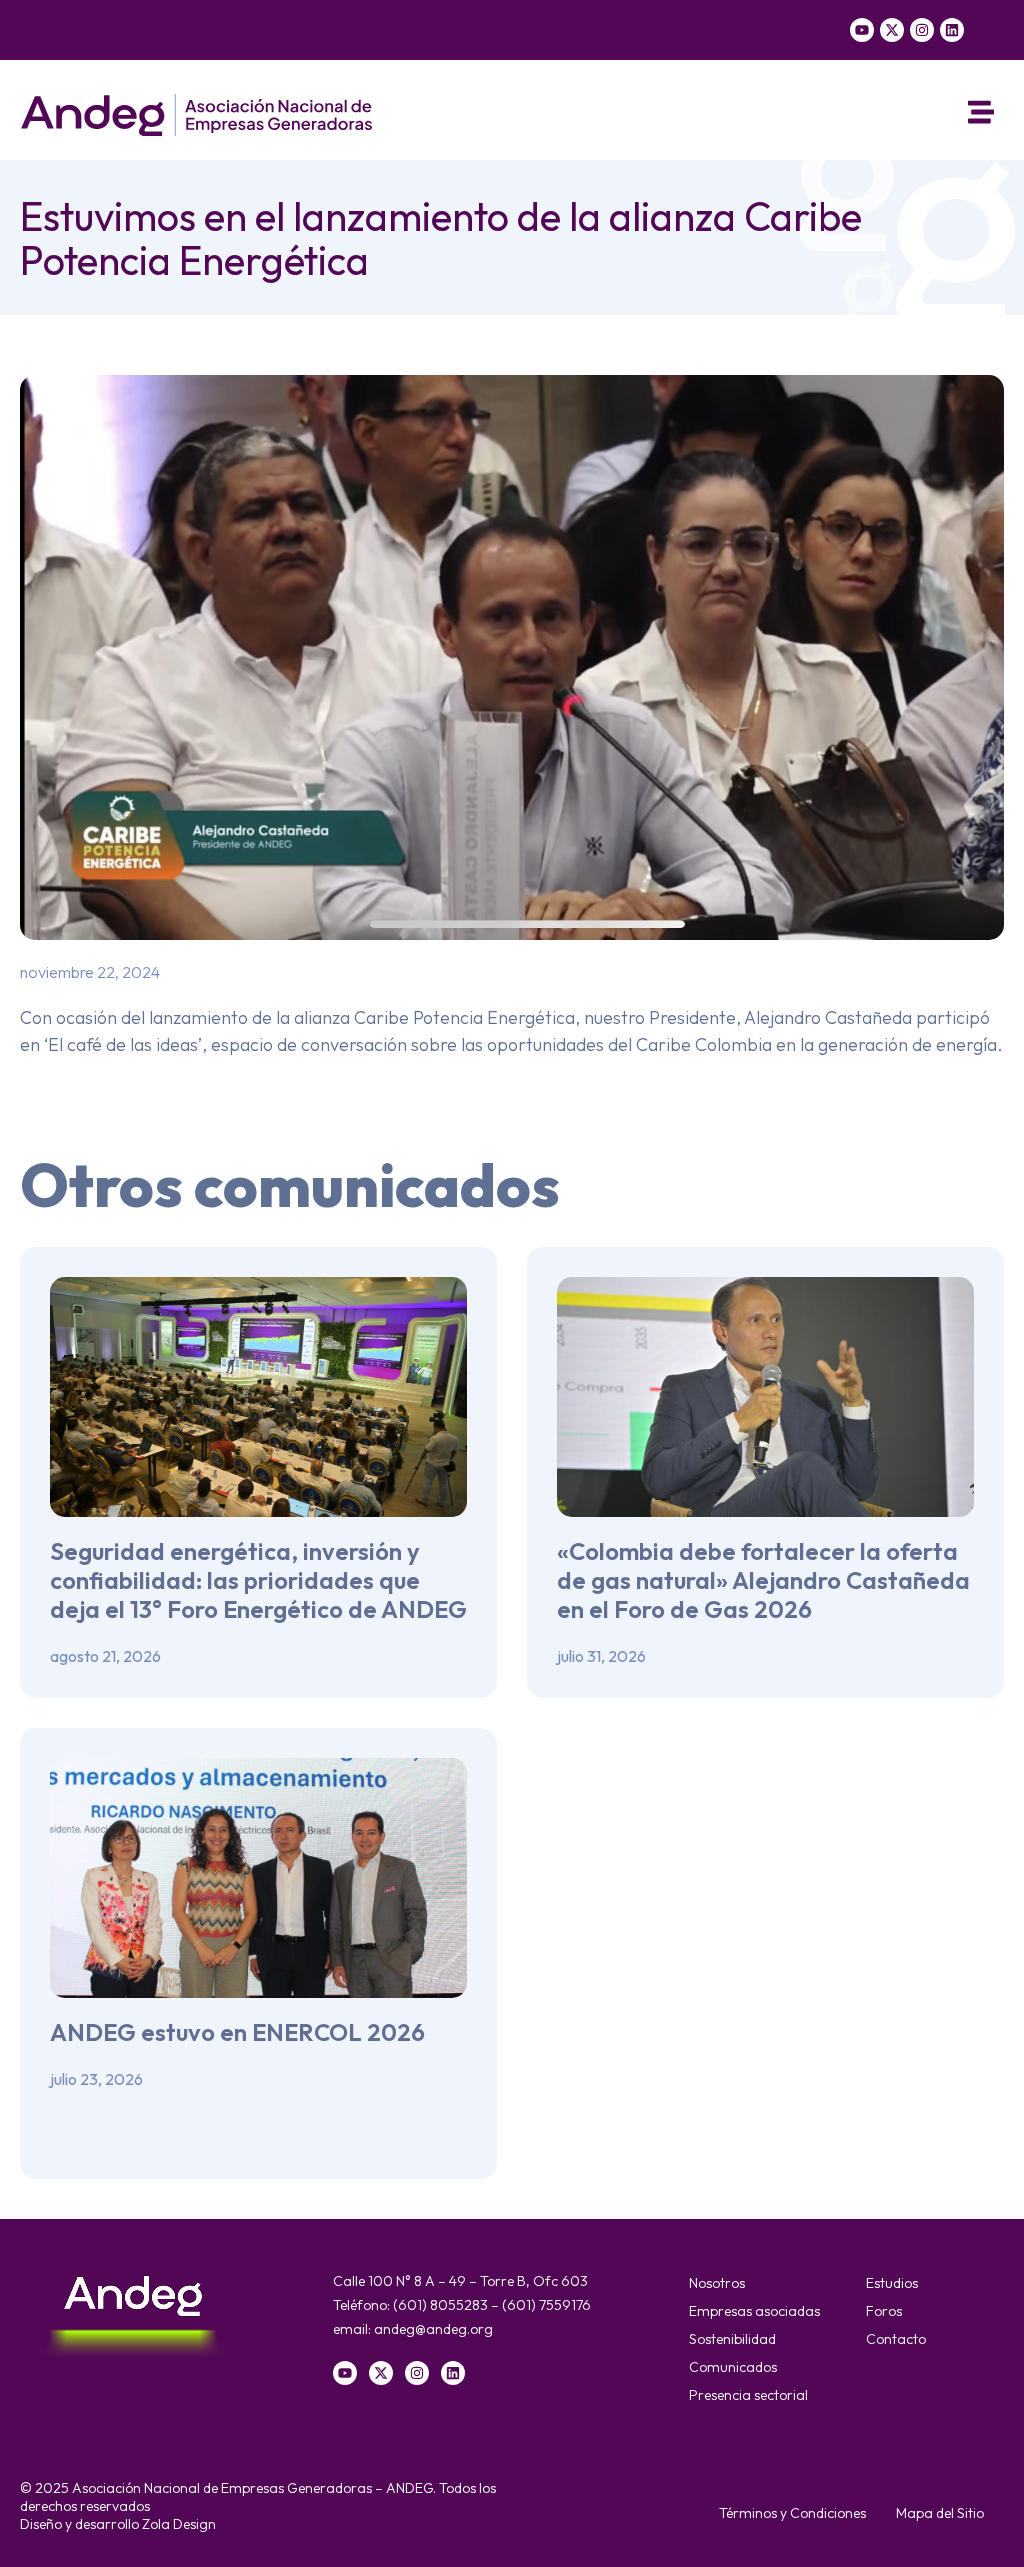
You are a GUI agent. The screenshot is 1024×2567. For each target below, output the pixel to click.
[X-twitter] (892, 30)
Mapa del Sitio (940, 2513)
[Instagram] (922, 30)
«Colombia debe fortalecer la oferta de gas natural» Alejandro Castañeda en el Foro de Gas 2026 (763, 1580)
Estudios (892, 2283)
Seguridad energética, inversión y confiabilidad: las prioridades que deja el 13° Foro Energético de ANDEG (258, 1580)
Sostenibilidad (732, 2339)
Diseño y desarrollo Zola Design (118, 2524)
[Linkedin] (952, 30)
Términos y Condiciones (792, 2513)
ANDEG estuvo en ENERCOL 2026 (237, 2032)
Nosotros (717, 2283)
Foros (884, 2311)
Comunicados (733, 2367)
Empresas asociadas (754, 2311)
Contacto (896, 2339)
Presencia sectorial (748, 2395)
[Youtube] (862, 30)
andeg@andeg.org (433, 2329)
